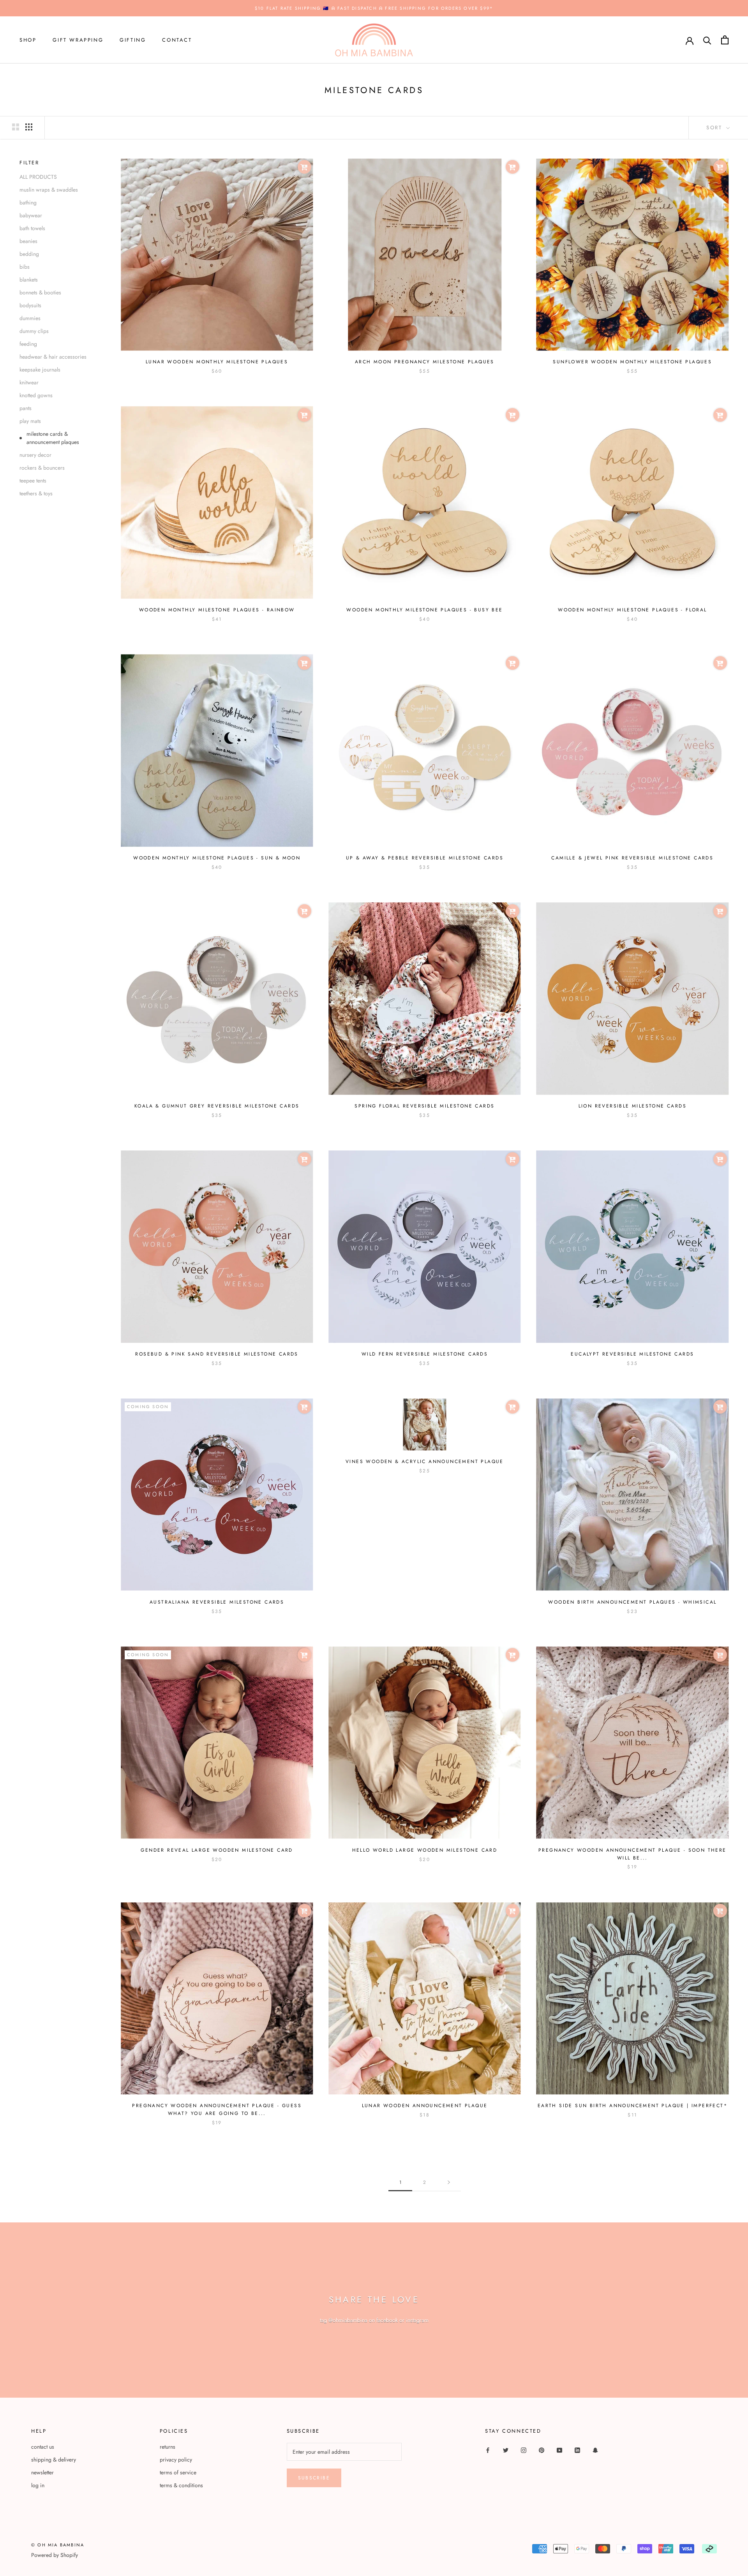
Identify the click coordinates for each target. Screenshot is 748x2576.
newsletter (42, 2472)
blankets (29, 280)
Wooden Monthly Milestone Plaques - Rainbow (217, 610)
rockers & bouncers (42, 468)
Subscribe (314, 2478)
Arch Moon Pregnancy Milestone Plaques (425, 362)
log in (38, 2485)
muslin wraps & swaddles (49, 190)
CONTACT (177, 40)
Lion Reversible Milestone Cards (632, 1106)
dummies (30, 318)
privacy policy (176, 2460)
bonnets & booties (40, 292)
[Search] (707, 40)
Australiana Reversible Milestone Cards (217, 1602)
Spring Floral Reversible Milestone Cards (424, 1106)
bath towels (32, 228)
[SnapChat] (595, 2450)
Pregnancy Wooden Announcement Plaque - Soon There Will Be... (632, 1854)
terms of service (178, 2472)
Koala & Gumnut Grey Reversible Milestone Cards (217, 1106)
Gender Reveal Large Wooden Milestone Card (217, 1850)
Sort (715, 128)
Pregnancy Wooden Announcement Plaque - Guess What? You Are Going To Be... (217, 2109)
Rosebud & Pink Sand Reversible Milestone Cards (217, 1354)
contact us (43, 2447)
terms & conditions (181, 2485)
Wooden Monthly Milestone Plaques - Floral (632, 610)
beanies (28, 241)
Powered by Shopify (55, 2555)
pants (26, 408)
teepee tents (33, 481)
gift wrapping (78, 40)
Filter (29, 163)
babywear (31, 215)
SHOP (28, 40)
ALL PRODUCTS (38, 177)
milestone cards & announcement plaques (53, 438)
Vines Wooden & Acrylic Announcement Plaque (425, 1461)
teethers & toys (36, 493)
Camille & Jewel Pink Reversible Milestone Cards (632, 858)
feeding (28, 344)
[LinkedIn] (577, 2450)
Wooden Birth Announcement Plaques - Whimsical (632, 1602)
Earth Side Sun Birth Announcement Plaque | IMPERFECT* (632, 2106)
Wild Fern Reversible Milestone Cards (425, 1354)
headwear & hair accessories (53, 357)
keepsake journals (40, 370)
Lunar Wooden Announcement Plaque (425, 2106)
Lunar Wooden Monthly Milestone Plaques (217, 362)
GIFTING (133, 40)
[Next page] (449, 2182)
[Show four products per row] (29, 127)
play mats (30, 421)
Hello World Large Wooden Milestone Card (425, 1850)
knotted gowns (36, 395)
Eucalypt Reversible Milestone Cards (632, 1354)
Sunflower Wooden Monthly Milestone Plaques (632, 362)
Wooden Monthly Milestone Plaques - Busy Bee (424, 610)
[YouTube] (559, 2450)
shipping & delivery (54, 2460)
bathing (28, 202)
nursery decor (35, 455)
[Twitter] (506, 2450)
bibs (25, 267)
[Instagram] (524, 2450)
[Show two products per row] (16, 127)
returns (168, 2447)
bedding (29, 254)
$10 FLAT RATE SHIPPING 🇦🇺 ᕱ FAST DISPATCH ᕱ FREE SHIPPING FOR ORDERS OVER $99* (374, 8)
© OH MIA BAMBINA (58, 2545)
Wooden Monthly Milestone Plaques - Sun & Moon (217, 858)
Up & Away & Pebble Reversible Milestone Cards (425, 858)
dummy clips (34, 331)
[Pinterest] (542, 2450)
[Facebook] (488, 2450)
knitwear (29, 382)
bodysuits (30, 305)
